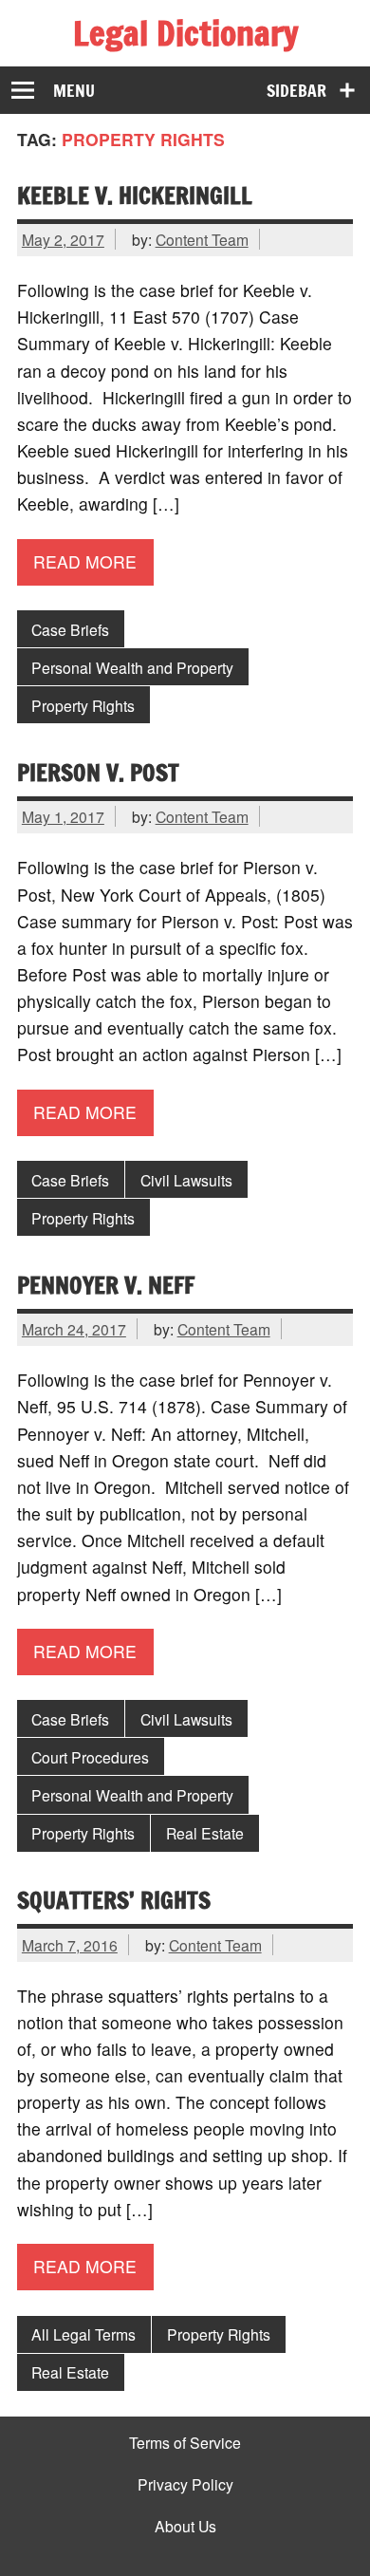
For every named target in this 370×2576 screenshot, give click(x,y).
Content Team (202, 239)
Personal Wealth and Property (132, 667)
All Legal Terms (83, 2334)
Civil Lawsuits (186, 1180)
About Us (185, 2527)
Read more (85, 561)
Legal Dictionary (185, 33)
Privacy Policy (185, 2485)
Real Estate (205, 1833)
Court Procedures (90, 1757)
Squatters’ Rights (114, 1900)
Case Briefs (70, 629)
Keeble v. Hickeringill (135, 195)
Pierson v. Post (98, 772)
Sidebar (296, 91)
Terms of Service (185, 2443)
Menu (74, 91)
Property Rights (83, 705)
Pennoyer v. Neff (106, 1285)
